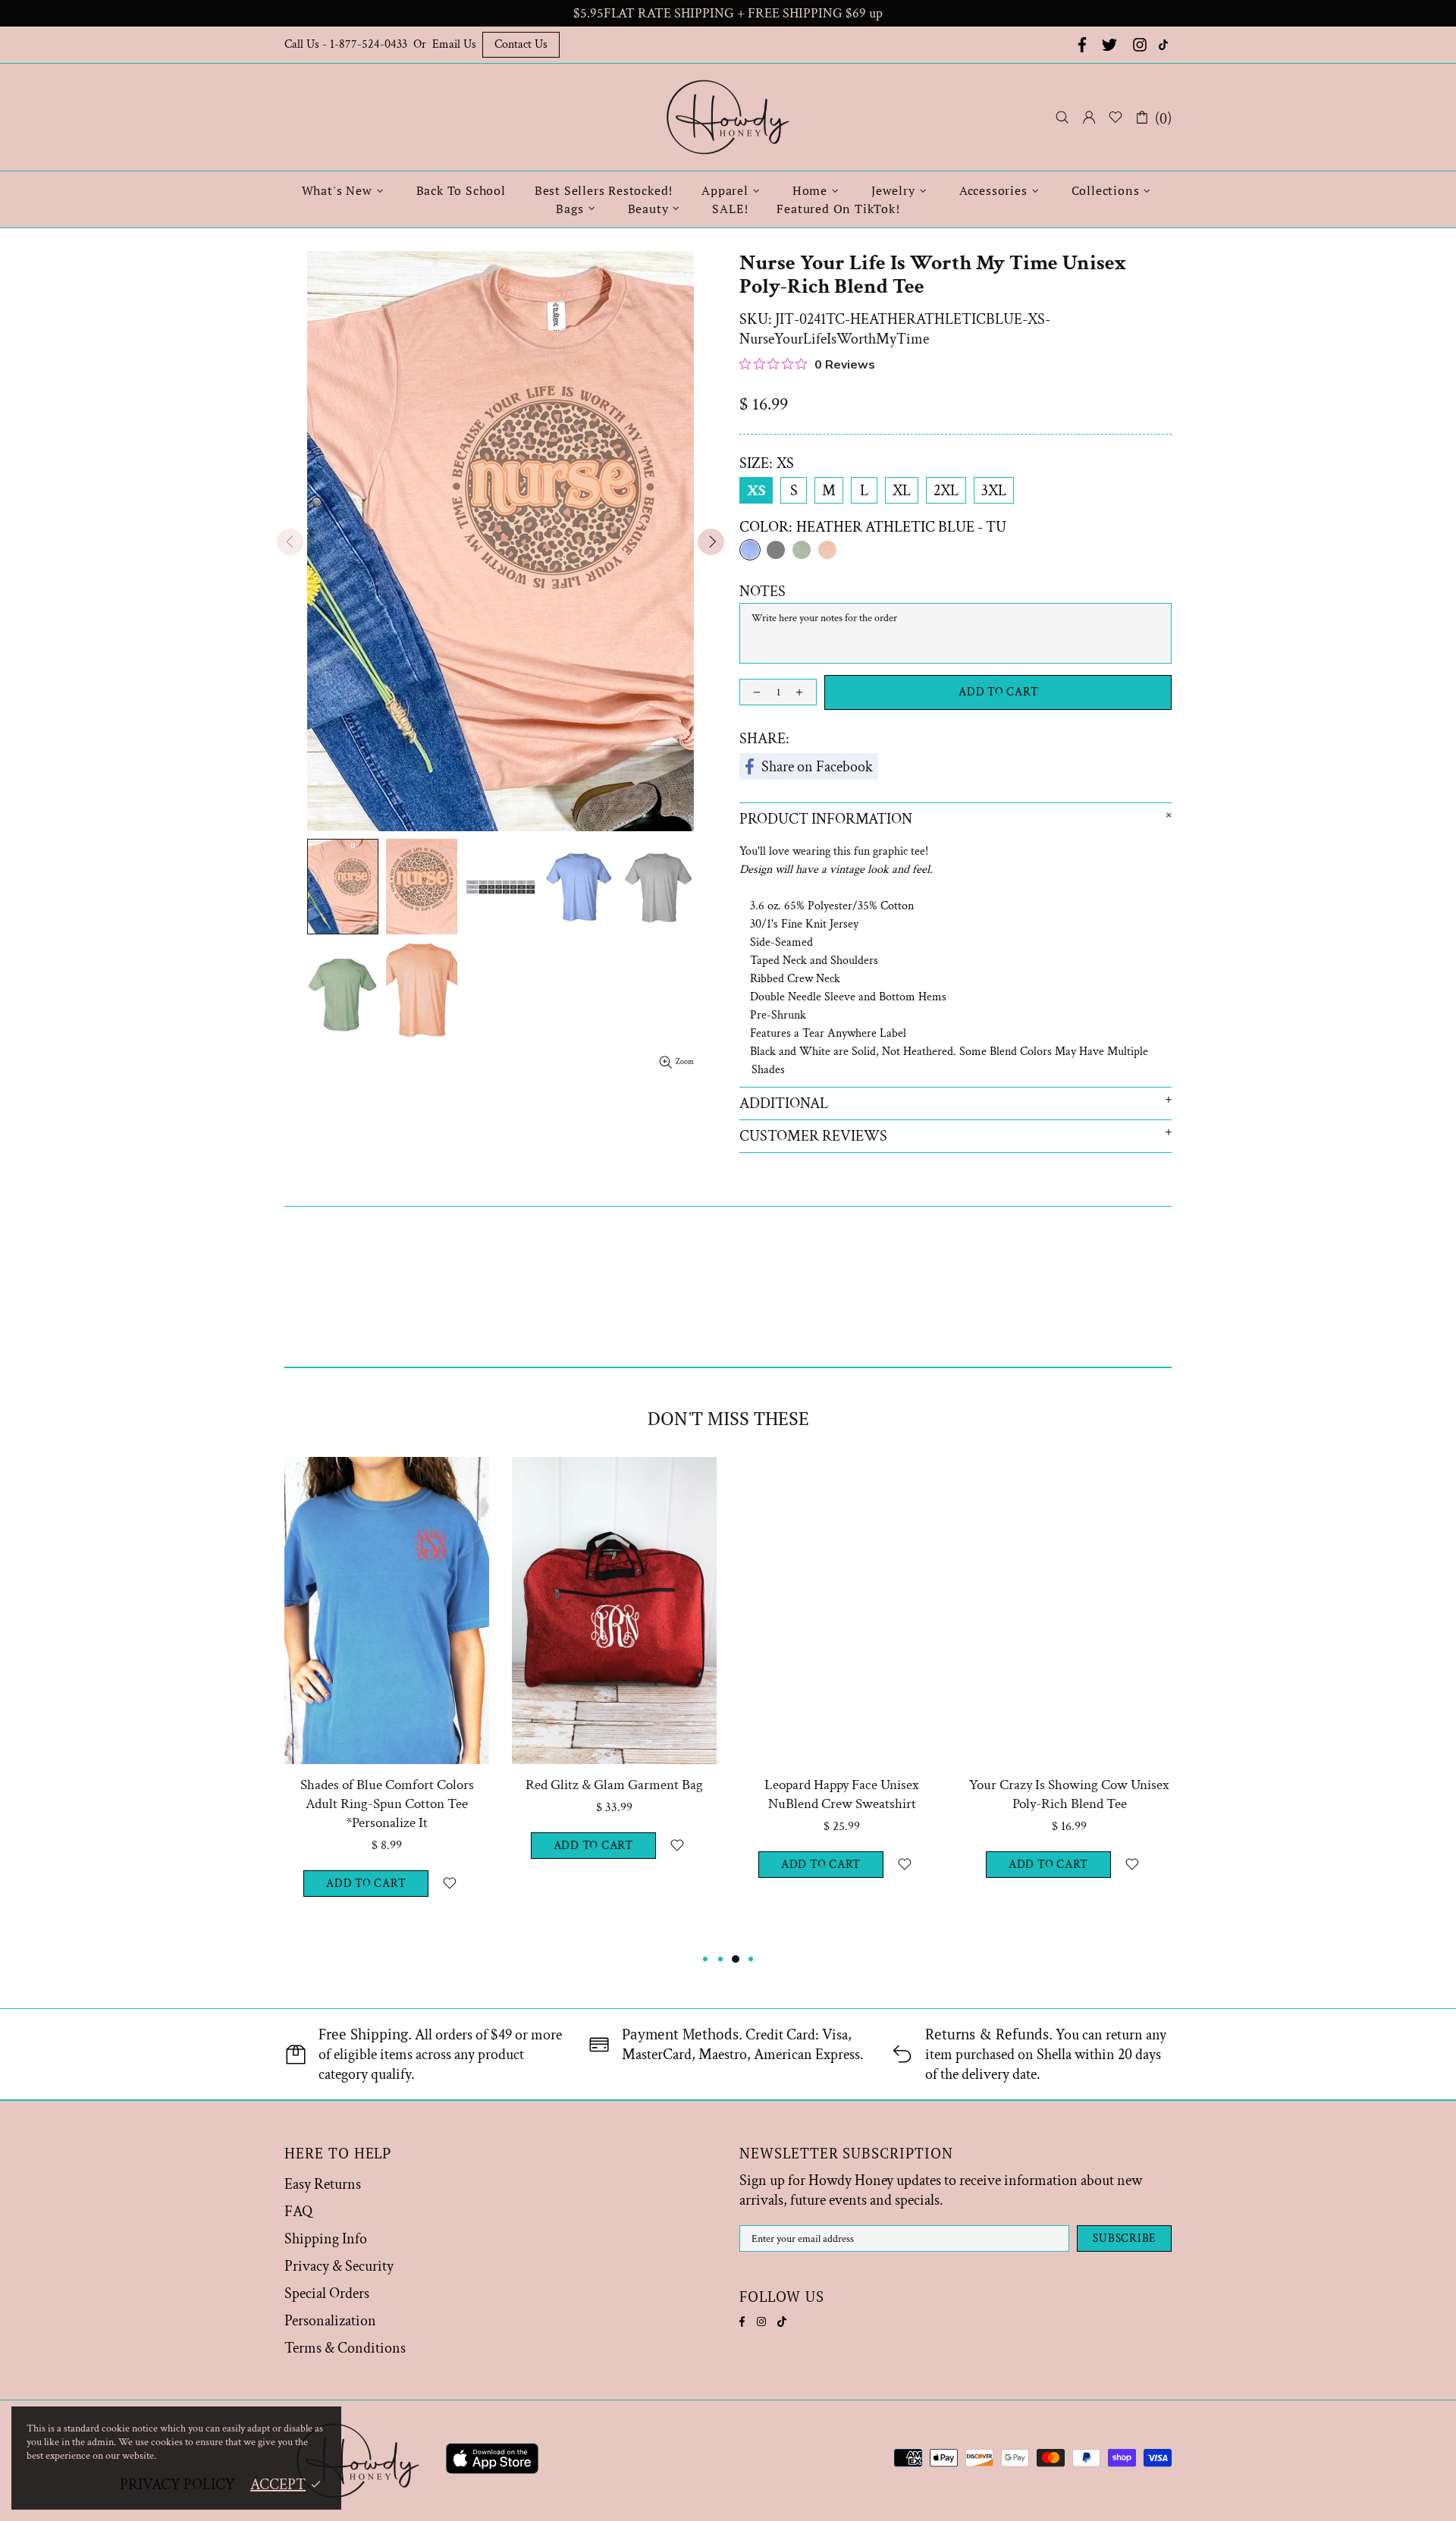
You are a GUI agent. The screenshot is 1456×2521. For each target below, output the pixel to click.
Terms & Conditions (345, 2348)
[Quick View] (468, 1478)
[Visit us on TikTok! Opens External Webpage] (1165, 45)
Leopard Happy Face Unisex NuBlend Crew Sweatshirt (842, 1794)
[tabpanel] (387, 1703)
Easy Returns (323, 2184)
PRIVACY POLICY (177, 2485)
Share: (764, 739)
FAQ (298, 2212)
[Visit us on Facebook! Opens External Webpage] (1081, 45)
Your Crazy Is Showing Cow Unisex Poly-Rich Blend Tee (1069, 1794)
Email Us (454, 44)
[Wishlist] (1116, 118)
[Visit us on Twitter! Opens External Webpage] (1109, 45)
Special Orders (327, 2293)
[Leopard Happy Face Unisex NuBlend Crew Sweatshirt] (842, 1478)
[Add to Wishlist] (449, 1884)
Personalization (330, 2321)
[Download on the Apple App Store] (492, 2461)
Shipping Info (326, 2239)
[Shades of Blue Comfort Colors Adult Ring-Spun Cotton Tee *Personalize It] (387, 1478)
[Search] (1062, 117)
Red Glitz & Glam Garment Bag (614, 1785)
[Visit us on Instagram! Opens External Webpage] (1140, 45)
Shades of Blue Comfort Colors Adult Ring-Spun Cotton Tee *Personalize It (387, 1804)
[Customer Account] (1089, 118)
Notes (763, 592)
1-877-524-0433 (369, 44)
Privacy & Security (339, 2266)
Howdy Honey (728, 117)
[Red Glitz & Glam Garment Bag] (614, 1478)
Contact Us (521, 44)
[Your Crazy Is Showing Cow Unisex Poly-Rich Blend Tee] (1069, 1478)
